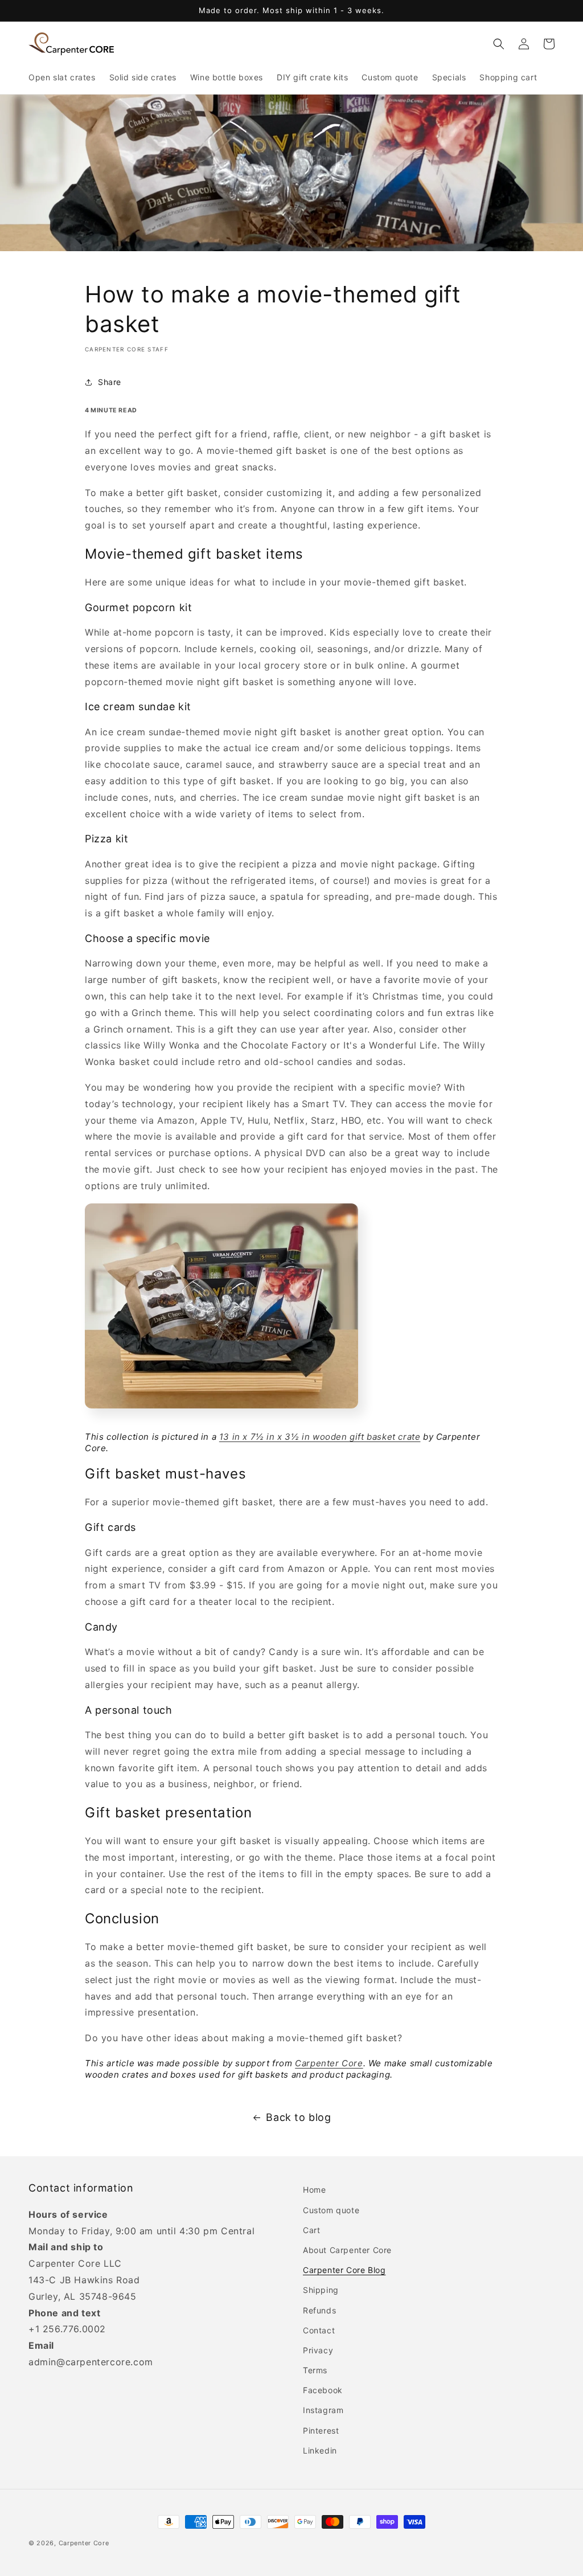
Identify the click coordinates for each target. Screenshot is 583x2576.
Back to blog (298, 2117)
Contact (319, 2330)
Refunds (319, 2310)
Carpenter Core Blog (344, 2270)
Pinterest (321, 2430)
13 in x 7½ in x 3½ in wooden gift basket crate (320, 1437)
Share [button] (110, 382)
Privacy (318, 2350)
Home (314, 2190)
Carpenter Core (329, 2063)
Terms (315, 2370)
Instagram (323, 2410)
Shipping (321, 2290)
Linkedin (320, 2450)
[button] (499, 44)
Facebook (323, 2390)
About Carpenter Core (347, 2250)
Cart (311, 2230)
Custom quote (331, 2210)
